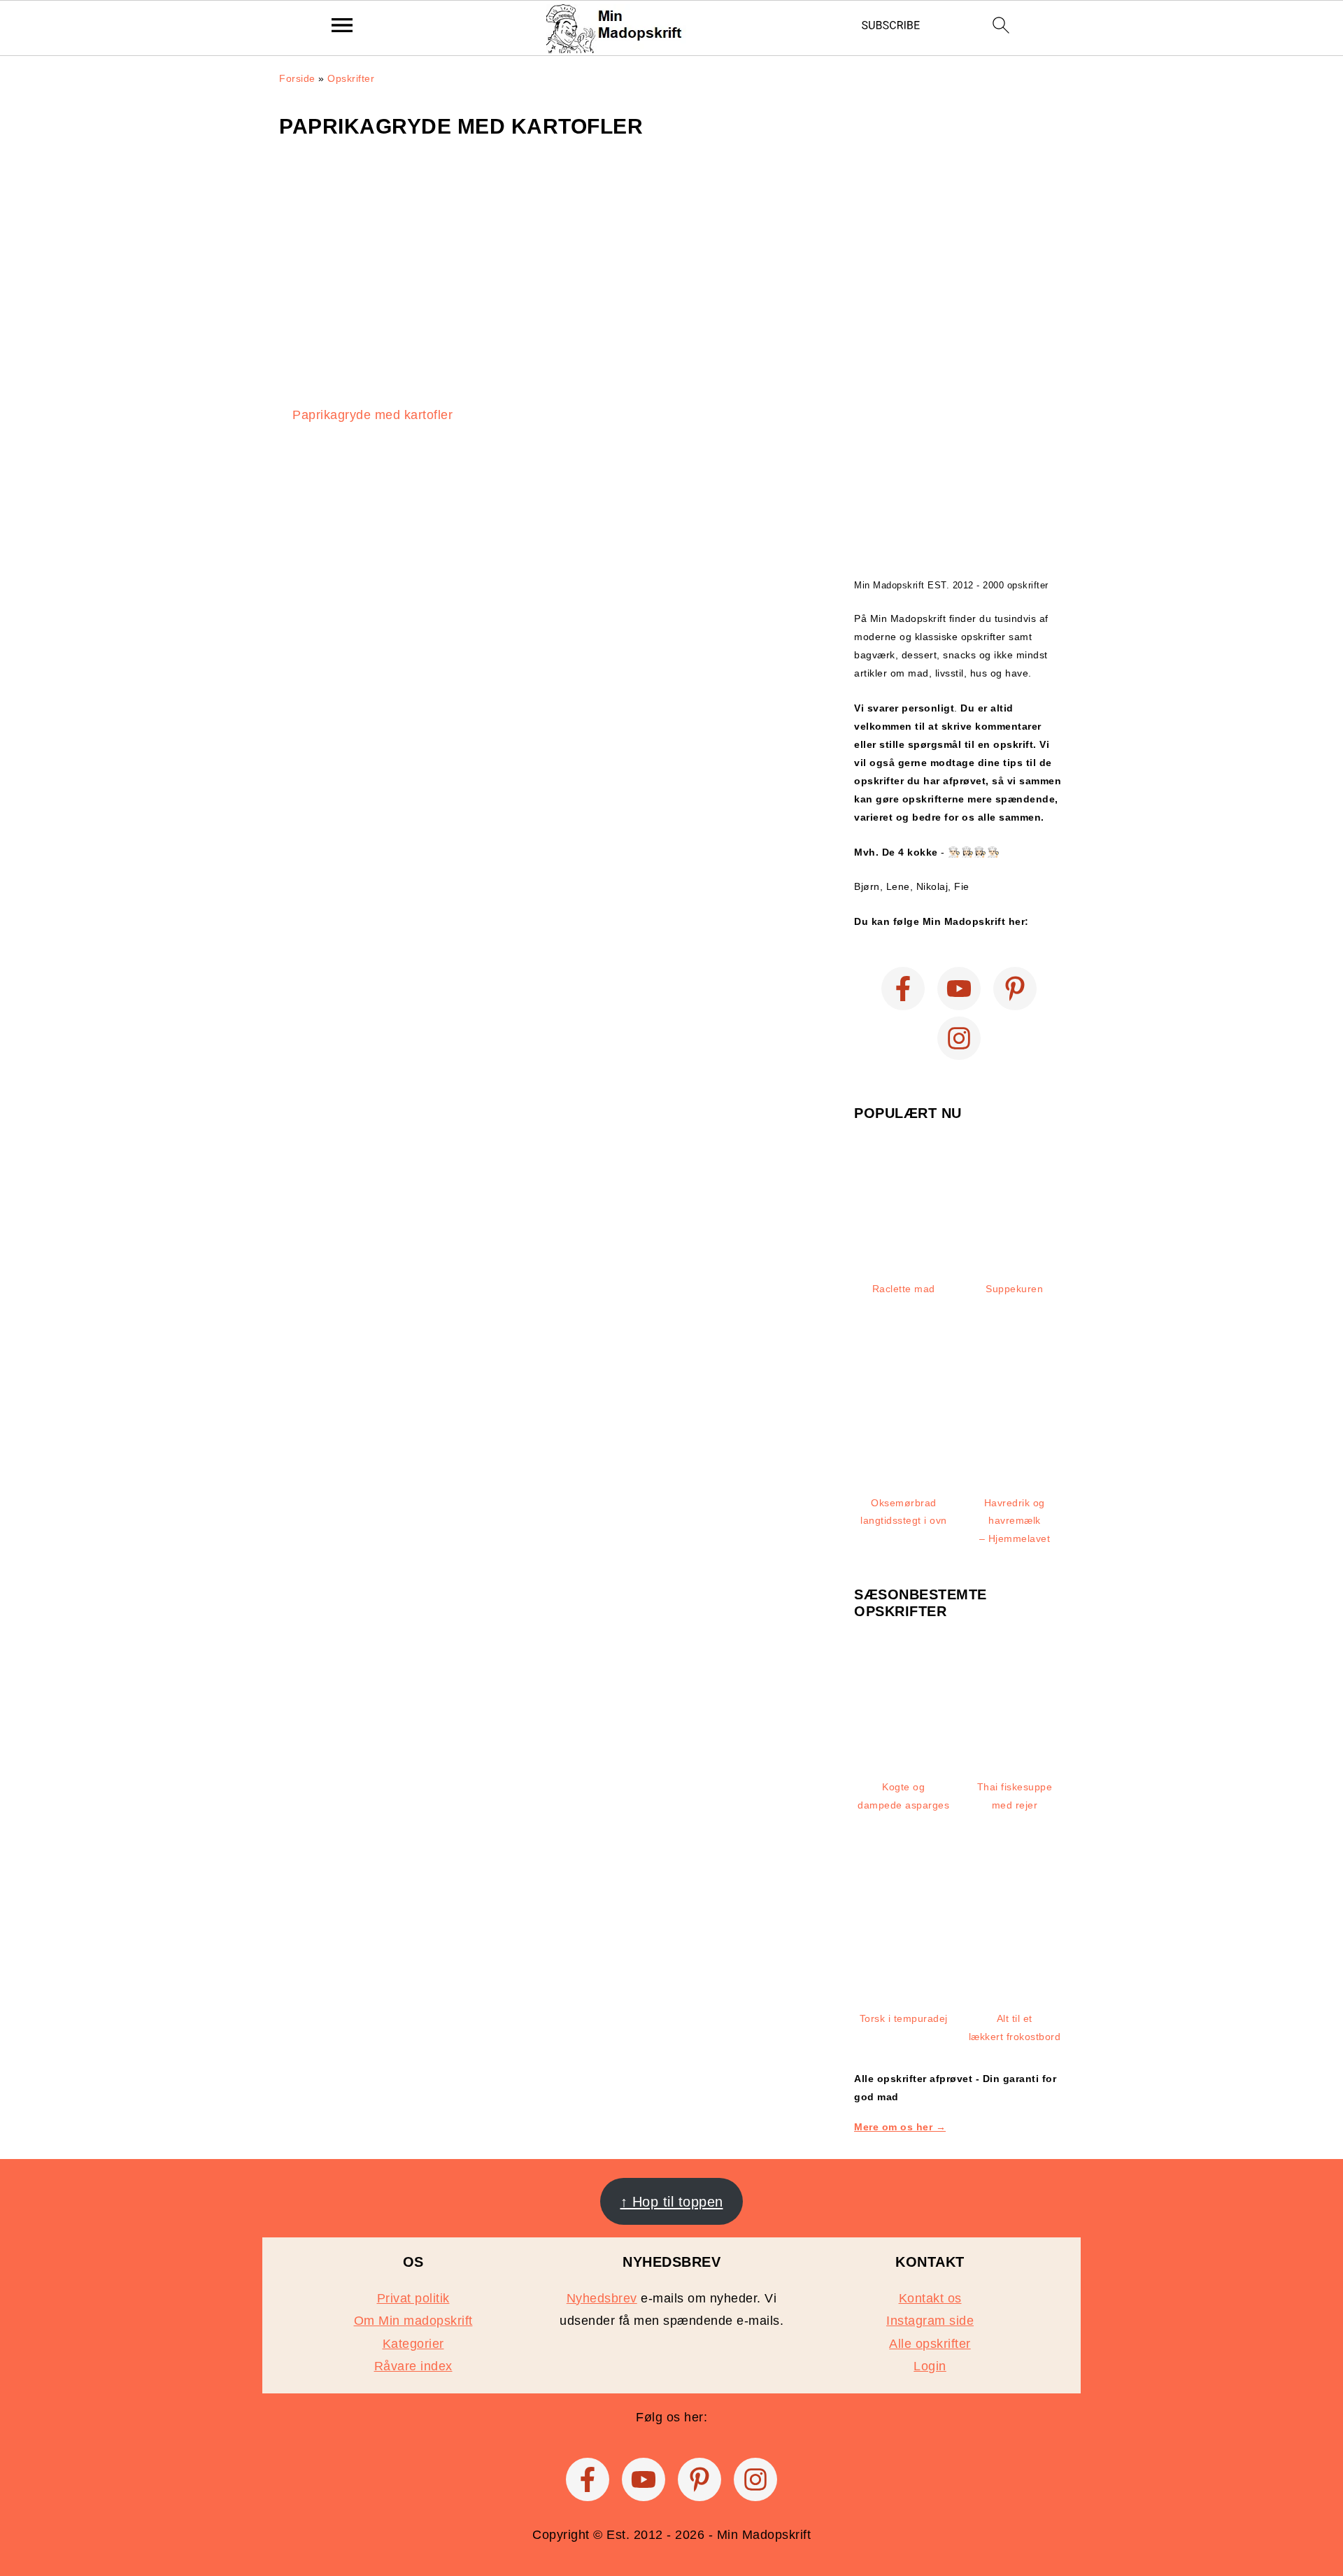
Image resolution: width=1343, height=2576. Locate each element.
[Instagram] (959, 1038)
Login (930, 2366)
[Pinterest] (1015, 989)
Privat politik (413, 2298)
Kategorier (413, 2344)
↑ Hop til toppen (672, 2202)
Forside (297, 78)
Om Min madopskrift (413, 2321)
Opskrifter (351, 78)
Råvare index (413, 2366)
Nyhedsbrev (602, 2298)
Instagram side (930, 2321)
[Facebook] (903, 989)
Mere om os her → (900, 2127)
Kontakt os (930, 2298)
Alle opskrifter (930, 2344)
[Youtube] (959, 989)
